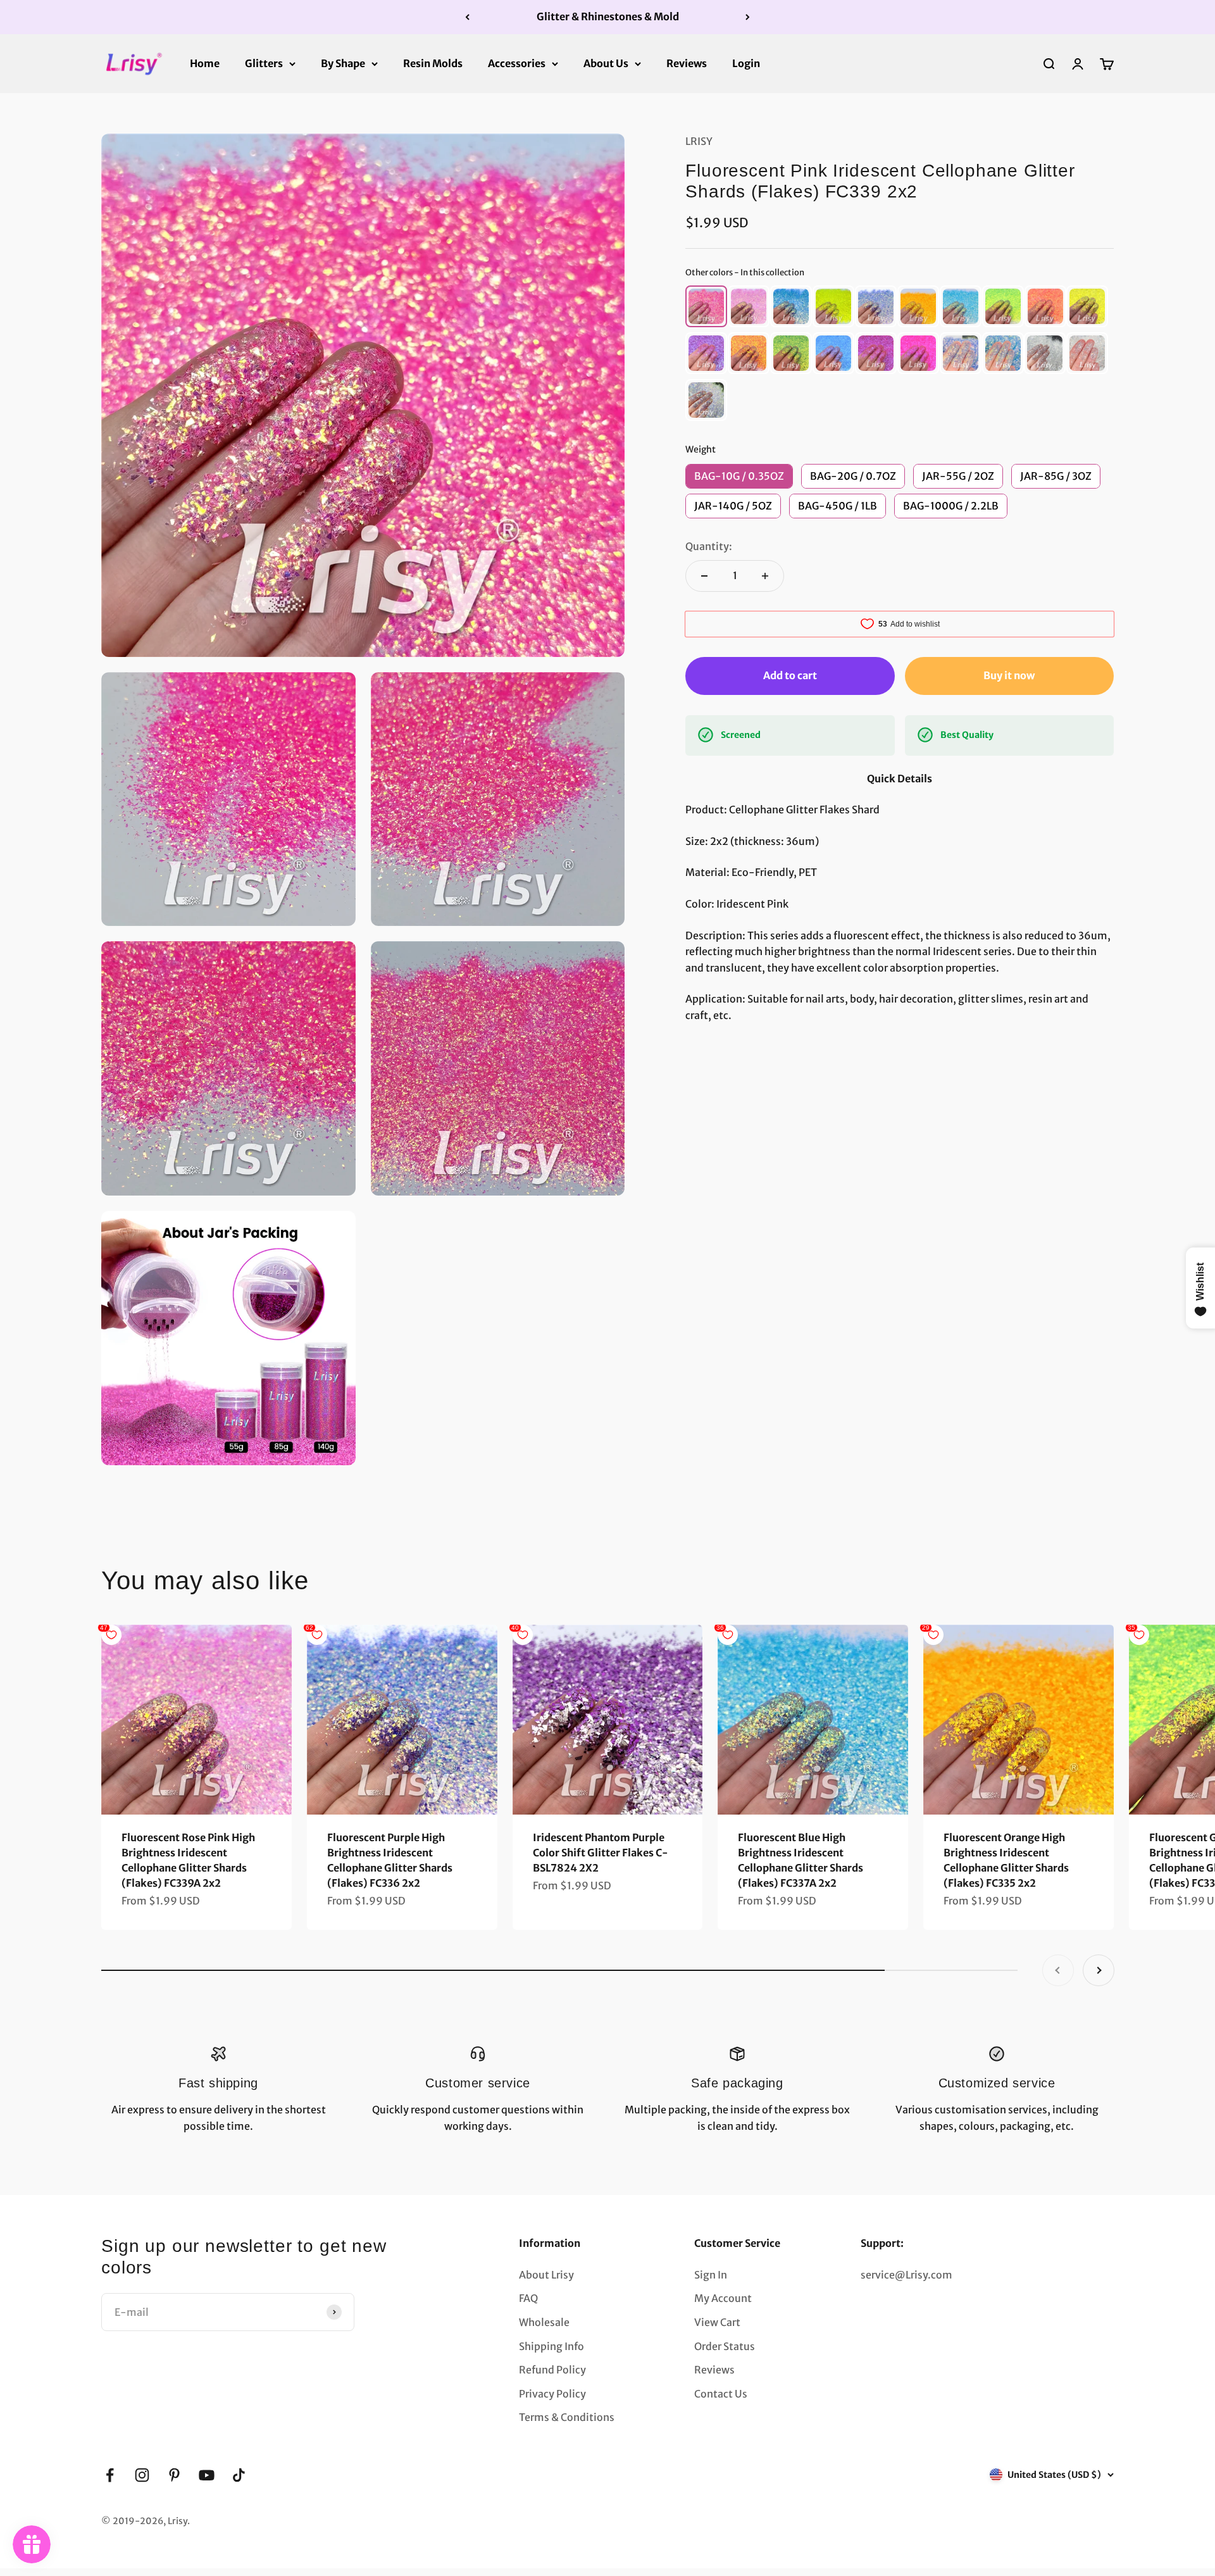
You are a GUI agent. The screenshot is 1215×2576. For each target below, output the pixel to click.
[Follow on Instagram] (142, 2475)
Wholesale (544, 2322)
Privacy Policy (552, 2394)
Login (746, 63)
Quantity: (709, 546)
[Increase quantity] (765, 576)
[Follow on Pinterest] (174, 2475)
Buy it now (1009, 675)
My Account (723, 2298)
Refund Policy (552, 2370)
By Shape (343, 63)
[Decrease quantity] (704, 576)
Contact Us (721, 2394)
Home (205, 63)
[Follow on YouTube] (207, 2475)
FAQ (528, 2298)
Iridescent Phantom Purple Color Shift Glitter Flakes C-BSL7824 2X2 (601, 1853)
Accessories (517, 63)
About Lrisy (546, 2275)
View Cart (717, 2322)
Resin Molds (433, 63)
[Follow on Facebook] (110, 2475)
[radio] (706, 306)
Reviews (687, 63)
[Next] (748, 17)
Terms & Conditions (567, 2417)
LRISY (699, 141)
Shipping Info (551, 2346)
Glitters (264, 63)
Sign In (711, 2275)
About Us (606, 63)
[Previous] (467, 17)
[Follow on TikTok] (239, 2475)
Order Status (725, 2346)
